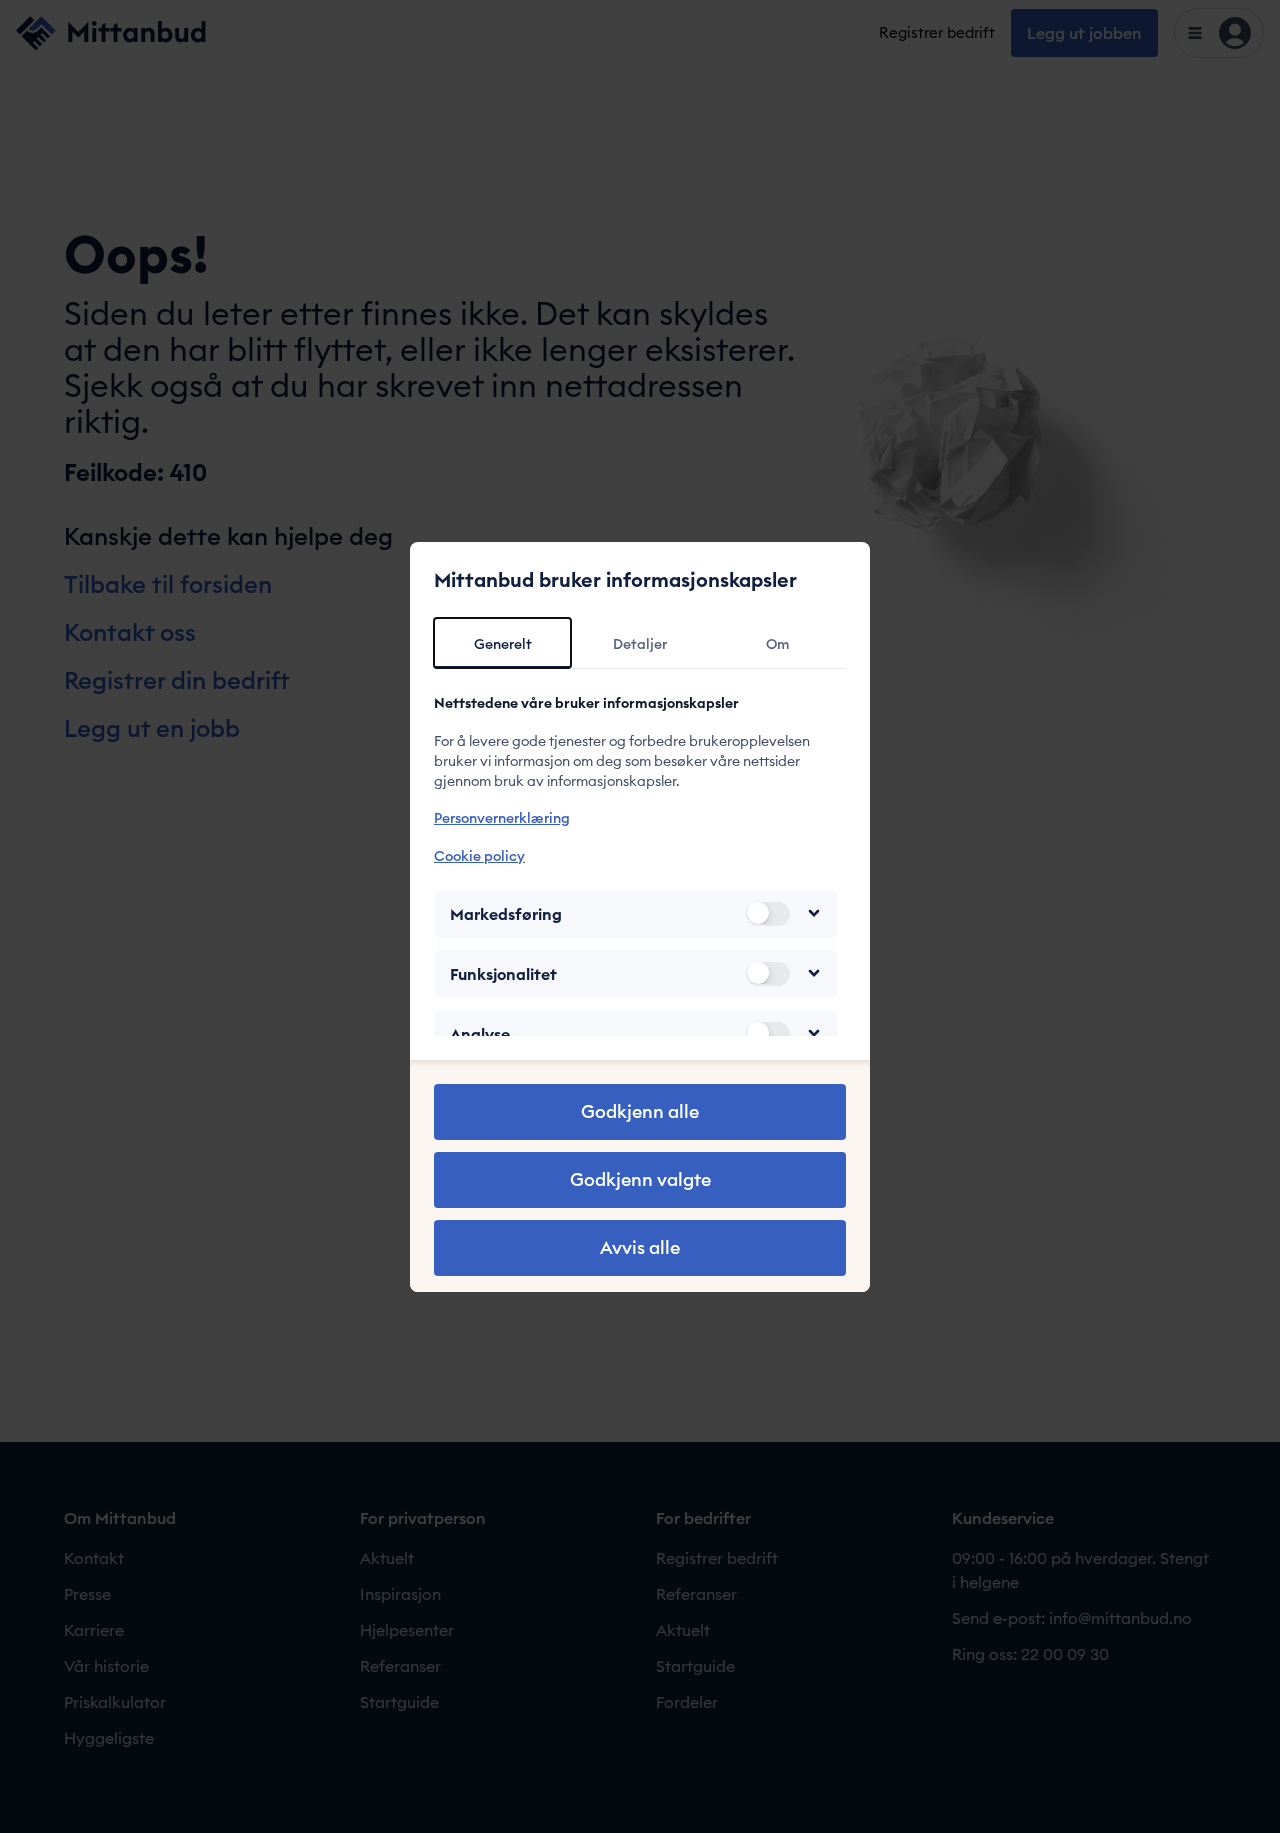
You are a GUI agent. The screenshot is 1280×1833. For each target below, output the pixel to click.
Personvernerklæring (502, 818)
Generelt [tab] (503, 644)
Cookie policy (479, 855)
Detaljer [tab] (640, 644)
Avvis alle (640, 1247)
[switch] (768, 913)
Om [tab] (777, 644)
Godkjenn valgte (640, 1179)
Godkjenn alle (640, 1111)
